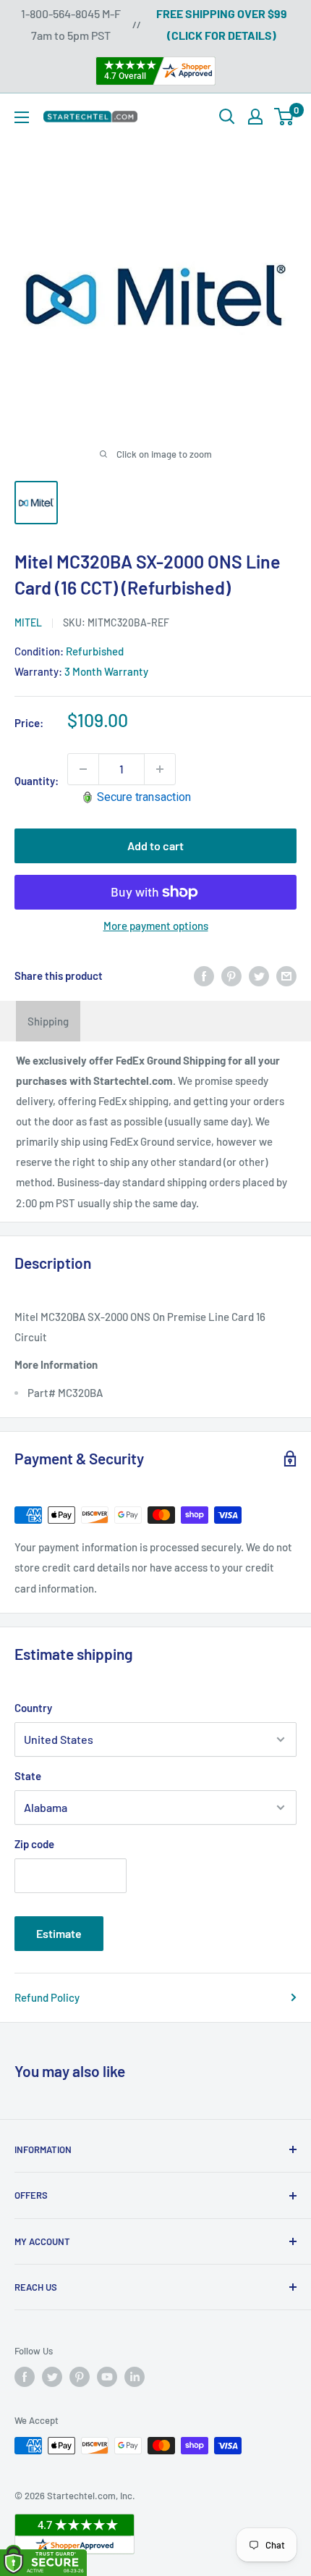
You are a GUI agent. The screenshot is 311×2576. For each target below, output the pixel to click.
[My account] (255, 117)
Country (33, 1708)
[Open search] (227, 117)
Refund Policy (47, 1997)
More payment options (156, 926)
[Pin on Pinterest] (231, 976)
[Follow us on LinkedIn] (135, 2377)
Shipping (48, 1021)
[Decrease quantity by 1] (83, 769)
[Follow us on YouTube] (107, 2377)
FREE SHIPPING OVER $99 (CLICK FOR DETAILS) (222, 24)
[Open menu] (22, 117)
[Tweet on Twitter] (259, 976)
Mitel (28, 622)
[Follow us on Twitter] (52, 2377)
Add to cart (155, 846)
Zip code (34, 1844)
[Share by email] (286, 976)
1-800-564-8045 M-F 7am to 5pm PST (71, 24)
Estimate (59, 1933)
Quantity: (37, 781)
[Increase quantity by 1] (160, 769)
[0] (285, 117)
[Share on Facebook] (204, 976)
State (28, 1776)
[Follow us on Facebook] (25, 2377)
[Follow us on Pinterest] (80, 2377)
